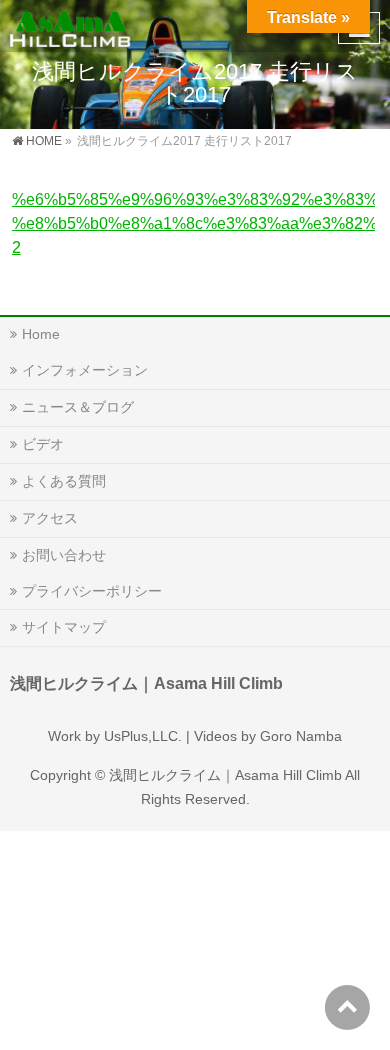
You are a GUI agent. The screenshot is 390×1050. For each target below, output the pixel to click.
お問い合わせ (64, 555)
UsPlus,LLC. (143, 736)
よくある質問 (64, 481)
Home (41, 334)
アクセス (50, 518)
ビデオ (43, 444)
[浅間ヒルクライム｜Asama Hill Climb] (71, 25)
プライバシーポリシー (92, 591)
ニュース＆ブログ (78, 407)
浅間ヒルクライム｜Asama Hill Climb (225, 775)
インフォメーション (85, 370)
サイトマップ (64, 627)
